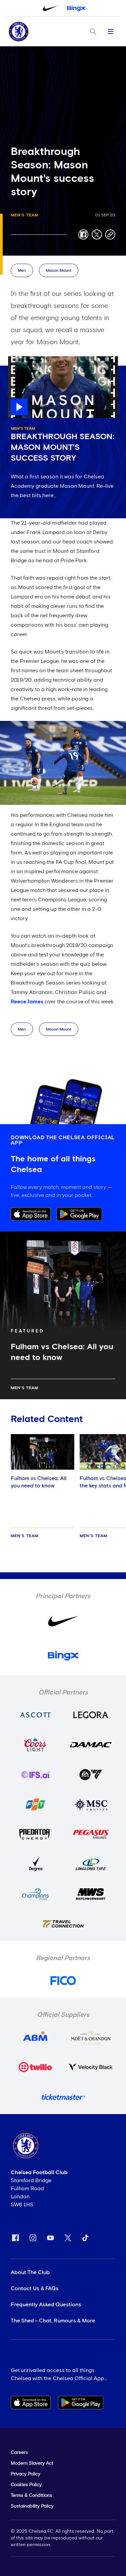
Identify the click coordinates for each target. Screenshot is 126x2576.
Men (22, 271)
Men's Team (25, 215)
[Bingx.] (76, 8)
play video (21, 360)
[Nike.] (50, 8)
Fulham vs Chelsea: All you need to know (39, 1482)
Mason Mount (59, 271)
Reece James (27, 1002)
